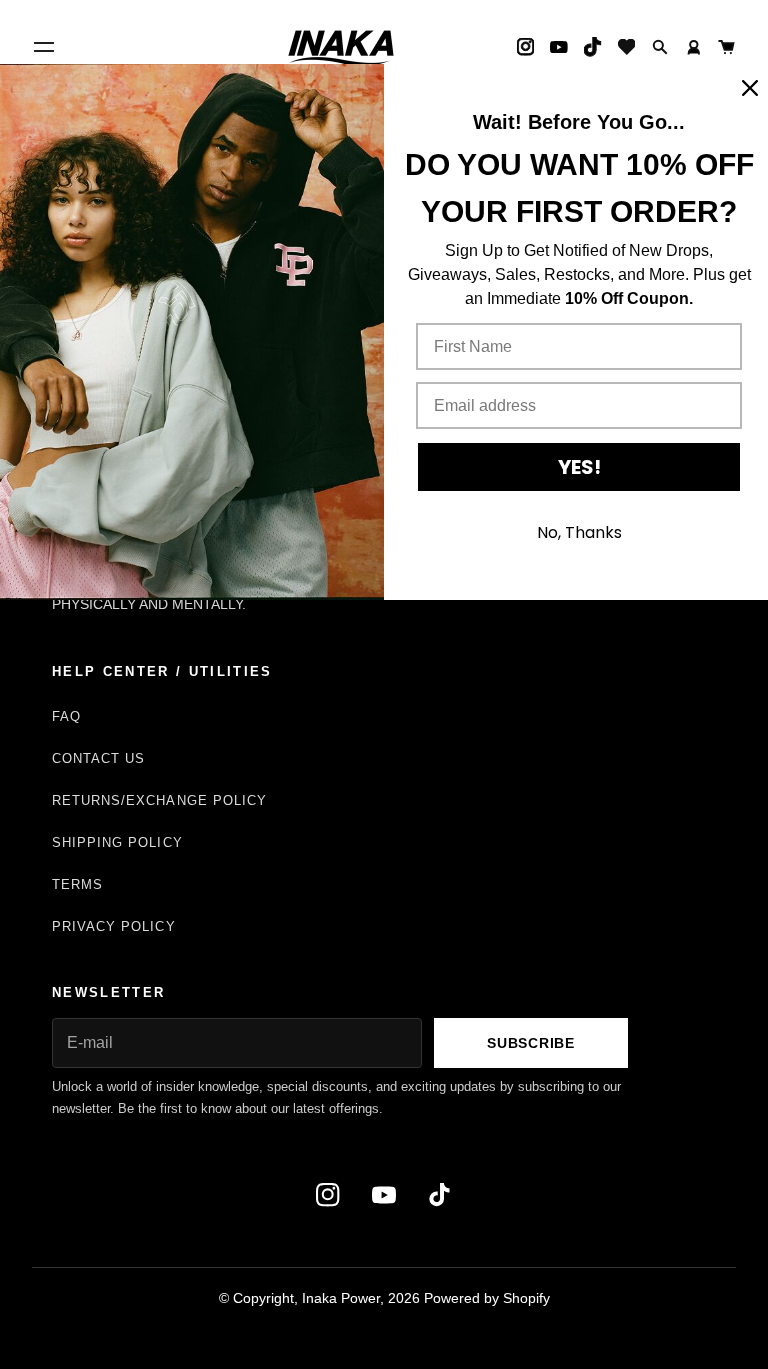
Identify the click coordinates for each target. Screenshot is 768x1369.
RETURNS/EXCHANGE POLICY (159, 800)
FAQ (66, 716)
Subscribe (530, 1043)
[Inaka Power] (341, 47)
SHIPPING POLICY (117, 842)
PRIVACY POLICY (114, 926)
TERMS (77, 884)
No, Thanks (579, 532)
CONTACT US (98, 758)
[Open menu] (44, 47)
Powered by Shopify (487, 1298)
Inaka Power (341, 1298)
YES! (579, 467)
